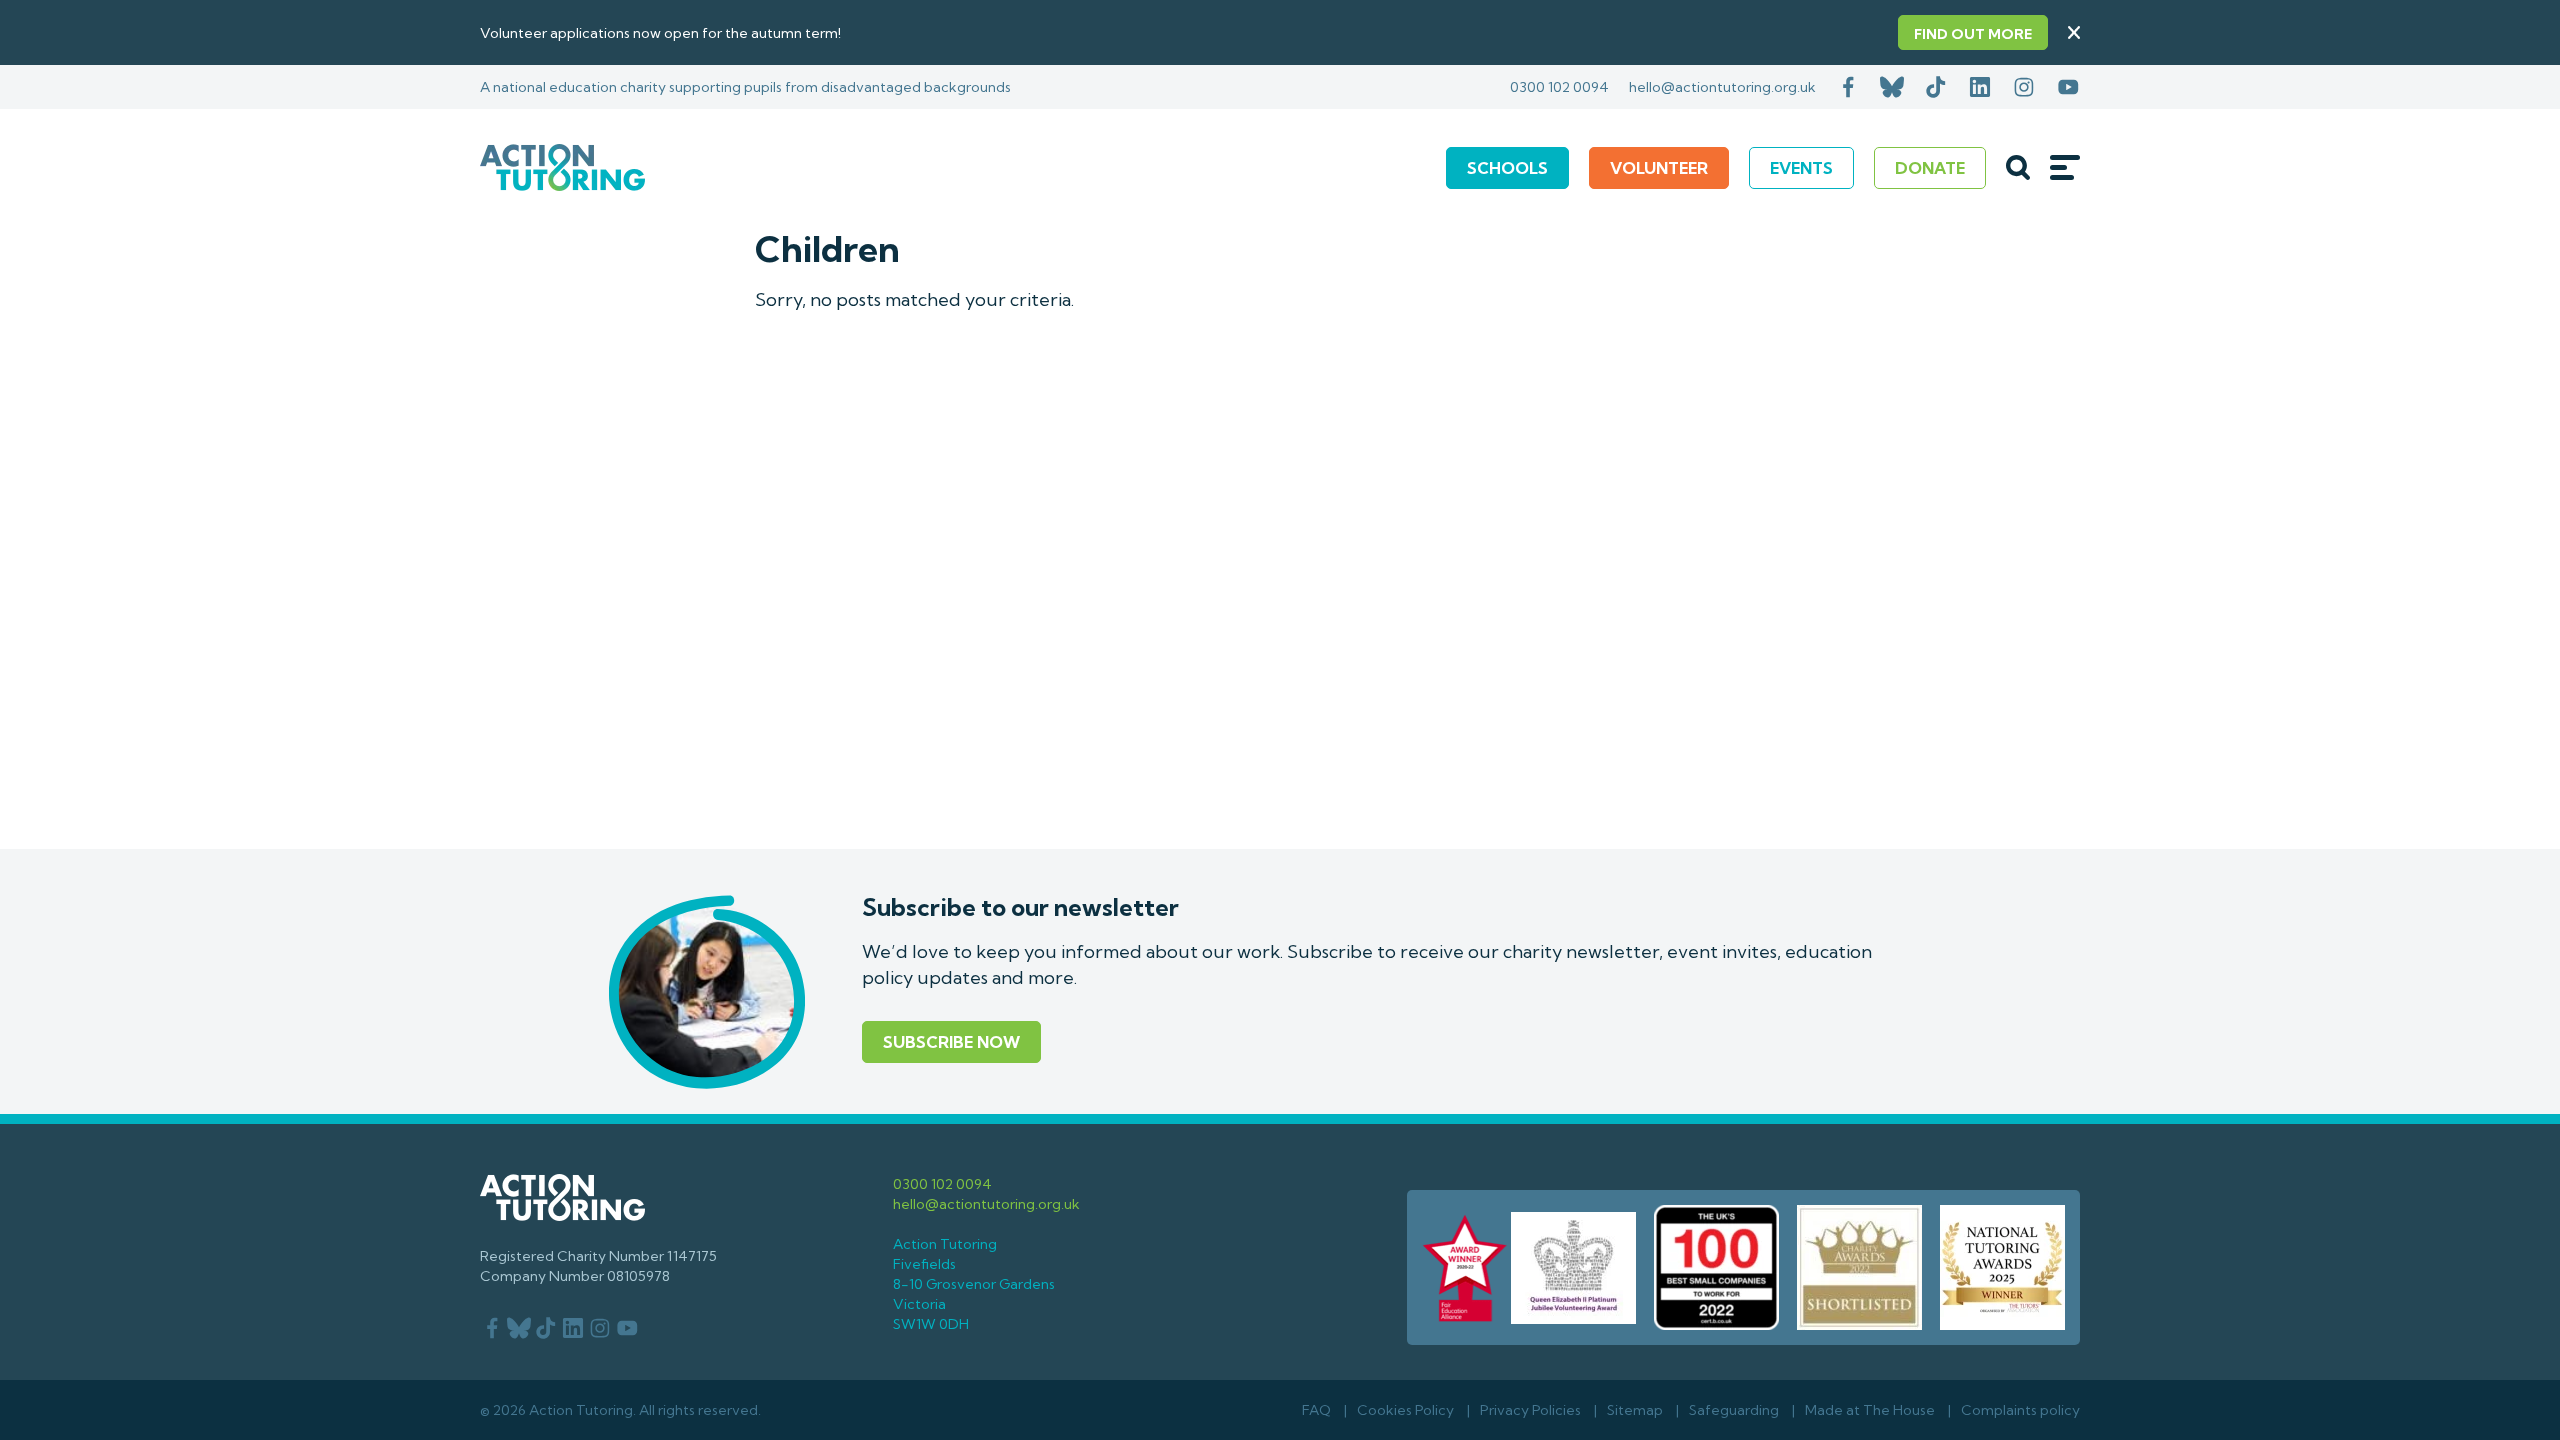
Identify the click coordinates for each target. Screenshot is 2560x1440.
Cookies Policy (1405, 1410)
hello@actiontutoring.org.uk (1722, 87)
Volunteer (1659, 168)
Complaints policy (2020, 1410)
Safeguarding (1734, 1410)
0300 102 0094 (1559, 87)
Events (1801, 168)
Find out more (1973, 34)
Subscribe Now (951, 1042)
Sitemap (1635, 1410)
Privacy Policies (1530, 1410)
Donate (1930, 168)
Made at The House (1870, 1410)
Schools (1507, 168)
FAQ (1316, 1410)
